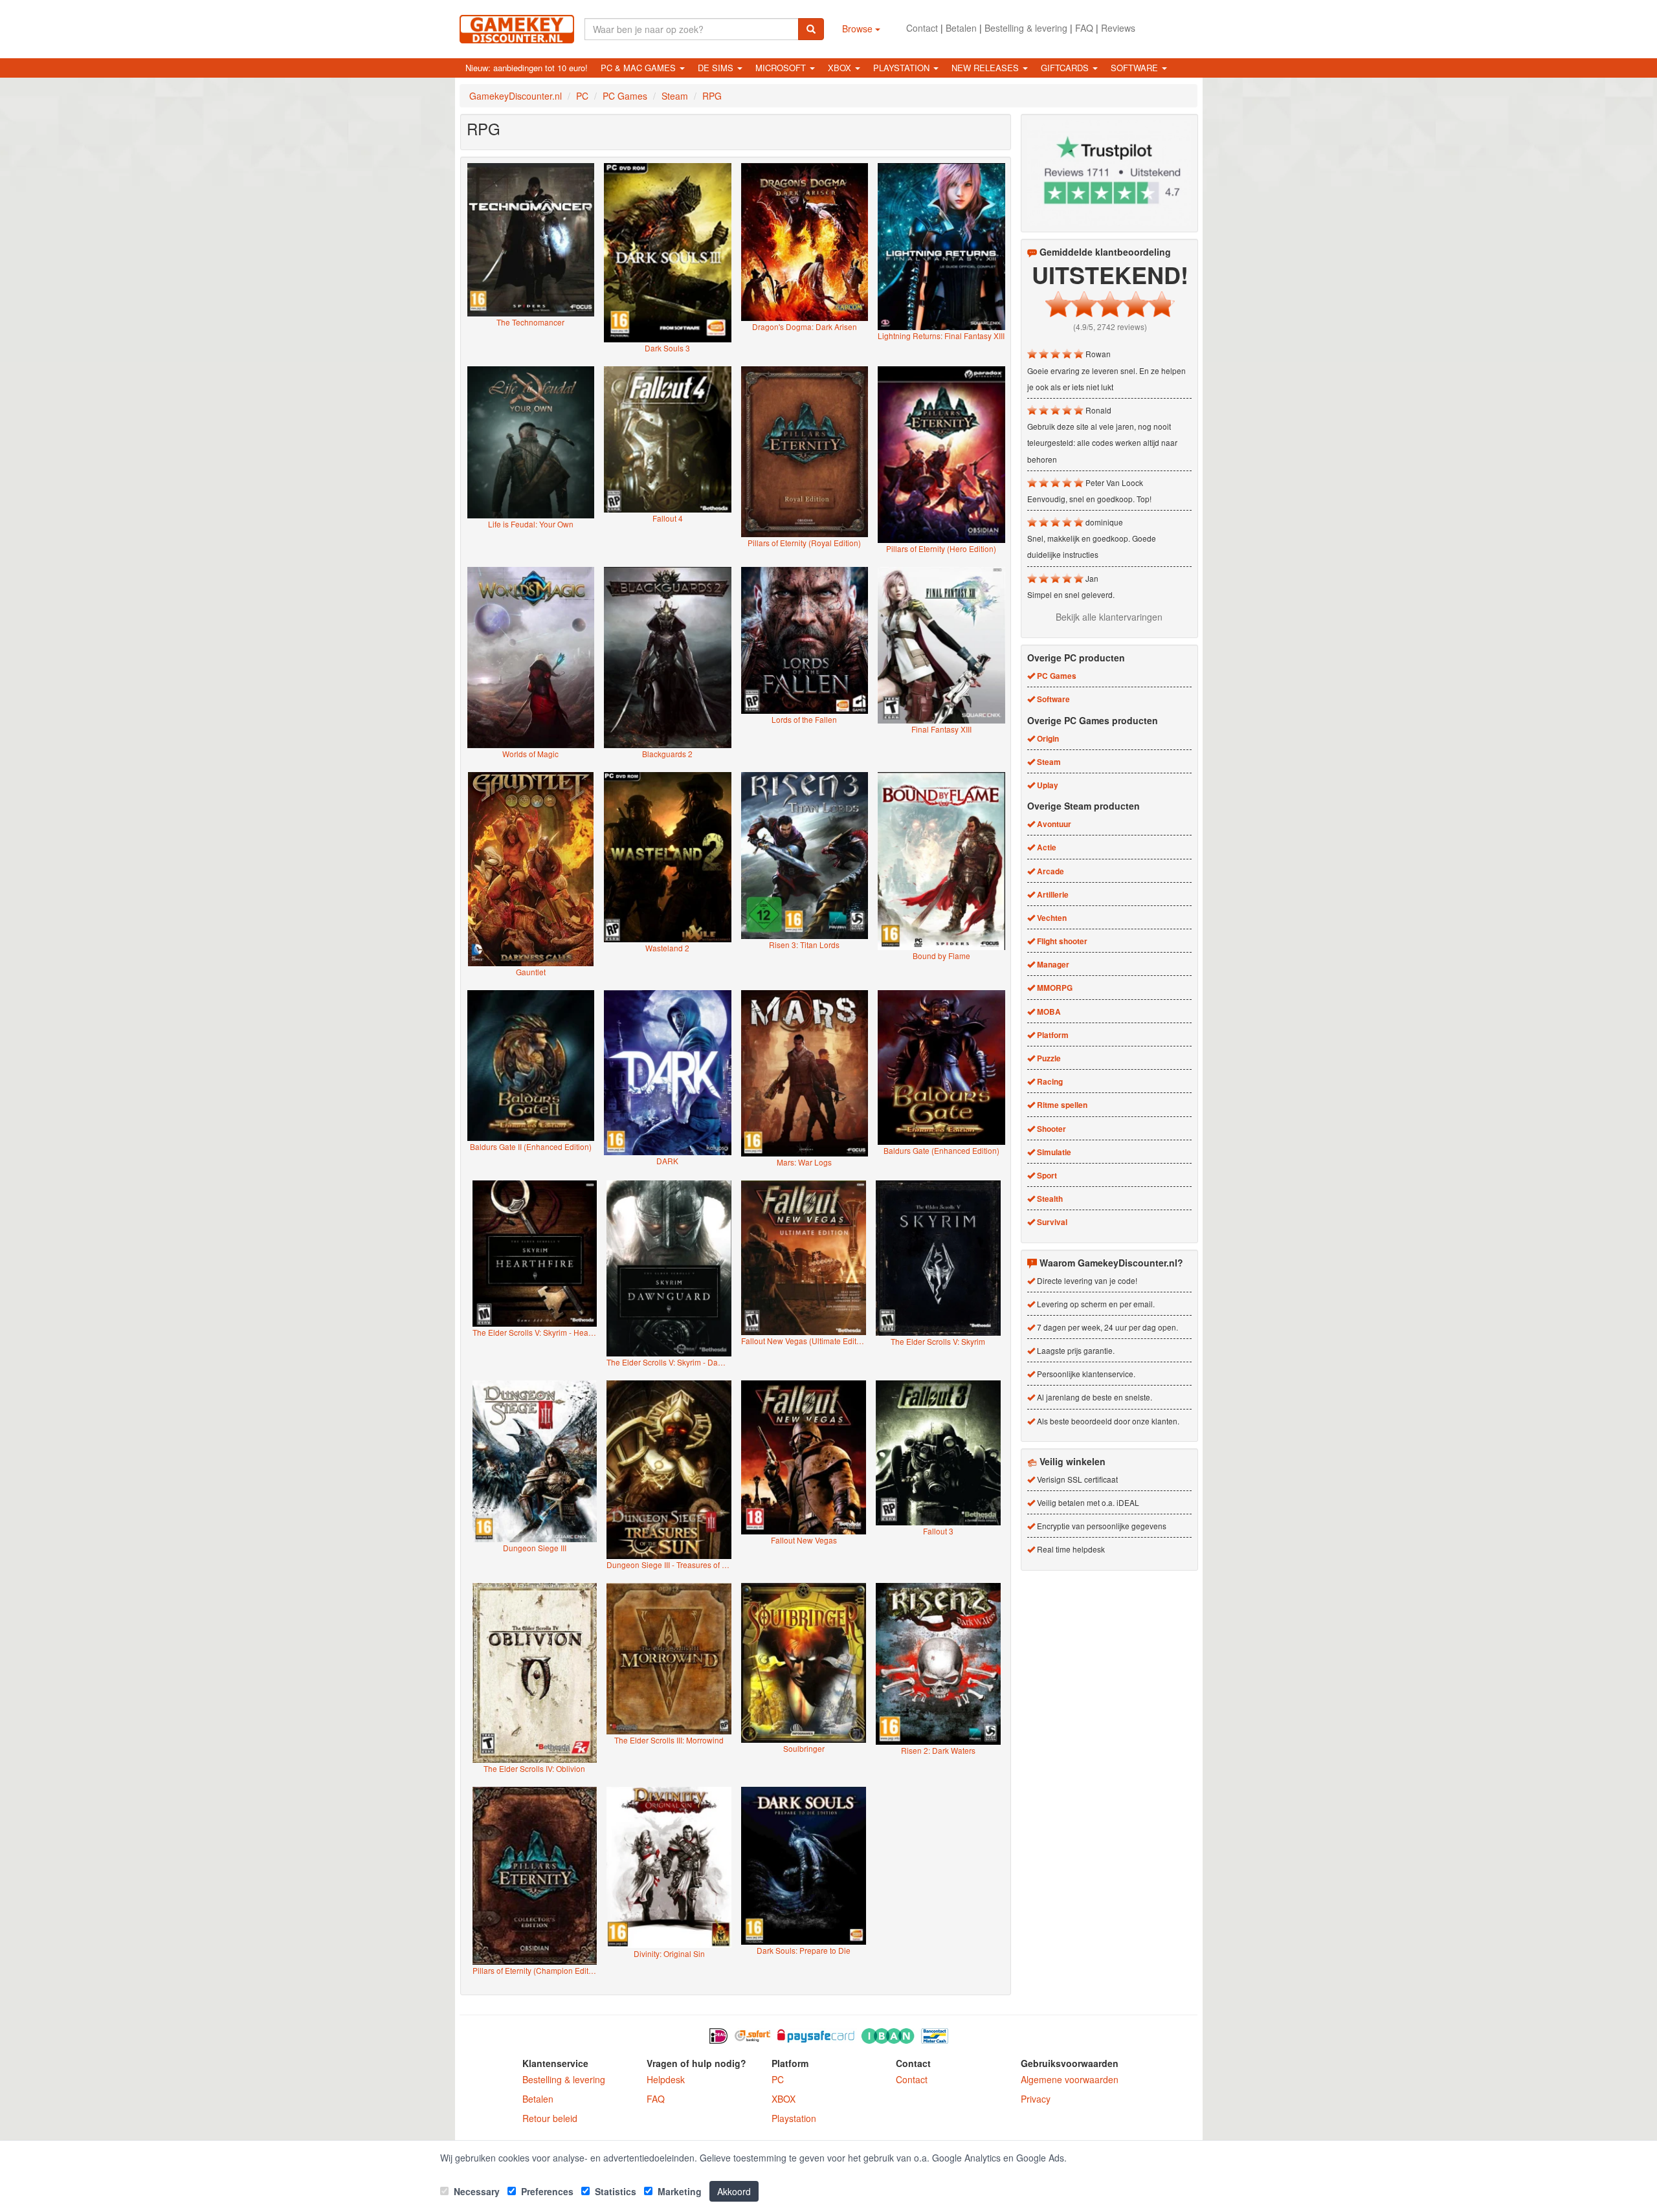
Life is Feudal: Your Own (531, 524)
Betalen (961, 28)
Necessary (475, 2191)
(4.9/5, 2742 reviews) (1110, 326)
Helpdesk (666, 2079)
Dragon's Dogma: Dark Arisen (805, 326)
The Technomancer (530, 322)
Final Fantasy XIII (941, 729)
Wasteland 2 (667, 948)
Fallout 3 (938, 1531)
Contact (922, 28)
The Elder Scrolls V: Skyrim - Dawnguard (669, 1362)
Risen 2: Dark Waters (938, 1750)
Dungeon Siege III (535, 1548)
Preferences (546, 2191)
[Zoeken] (811, 29)
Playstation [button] (903, 68)
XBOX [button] (841, 68)
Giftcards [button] (1066, 68)
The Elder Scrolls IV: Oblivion (534, 1768)
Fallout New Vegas (804, 1540)
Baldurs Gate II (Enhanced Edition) (531, 1146)
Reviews (1118, 28)
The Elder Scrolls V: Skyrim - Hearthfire (535, 1332)
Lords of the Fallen (804, 719)
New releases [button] (986, 68)
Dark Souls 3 (667, 348)
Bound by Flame (941, 956)
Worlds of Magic (530, 754)
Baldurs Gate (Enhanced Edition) (941, 1150)
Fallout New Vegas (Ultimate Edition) (804, 1341)
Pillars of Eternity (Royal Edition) (804, 543)
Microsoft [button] (782, 68)
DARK (667, 1161)
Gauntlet (531, 972)
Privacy (1036, 2099)
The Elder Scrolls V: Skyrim (938, 1341)
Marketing (678, 2191)
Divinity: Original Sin (669, 1953)
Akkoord (734, 2191)
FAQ (1084, 28)
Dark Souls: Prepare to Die (804, 1950)
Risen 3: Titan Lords (804, 945)
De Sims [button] (717, 68)
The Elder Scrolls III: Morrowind (669, 1740)
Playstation (794, 2118)
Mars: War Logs (804, 1162)
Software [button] (1136, 68)
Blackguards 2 (667, 754)
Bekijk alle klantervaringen (1109, 617)
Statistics (614, 2191)
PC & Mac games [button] (639, 68)
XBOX (784, 2099)
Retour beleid (550, 2118)
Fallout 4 (668, 518)
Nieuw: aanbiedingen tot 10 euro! (527, 68)
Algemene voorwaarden (1070, 2079)
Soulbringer (804, 1748)
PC (778, 2079)
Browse (859, 28)
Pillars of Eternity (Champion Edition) (535, 1970)
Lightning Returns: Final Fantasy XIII (941, 336)
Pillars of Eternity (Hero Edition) (941, 548)
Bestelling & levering (1026, 28)
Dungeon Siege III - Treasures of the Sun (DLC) (669, 1565)
